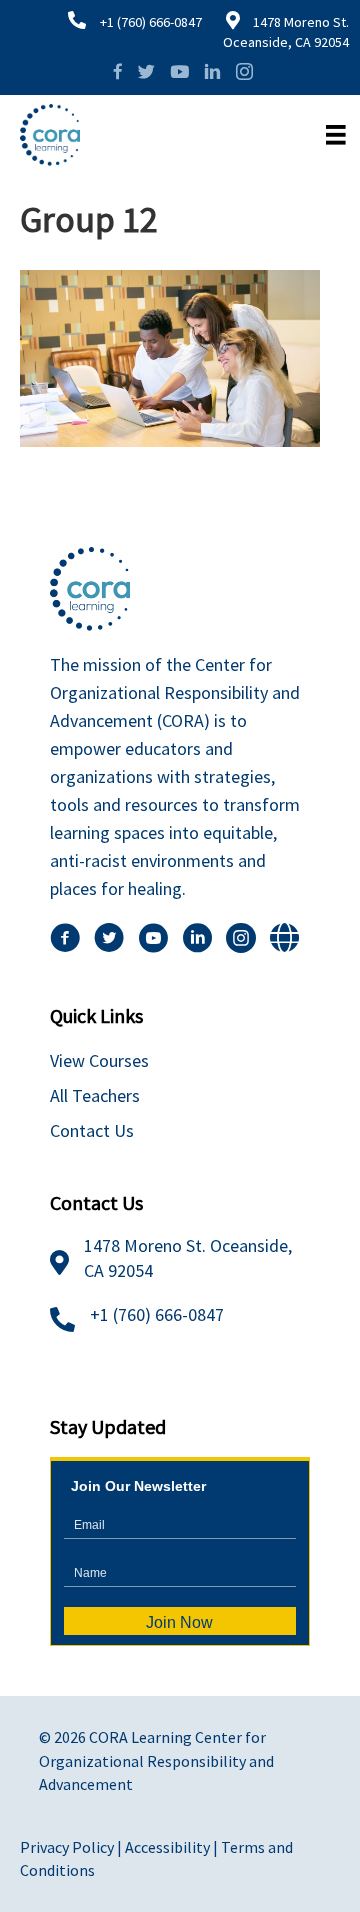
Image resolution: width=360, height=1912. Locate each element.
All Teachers (95, 1095)
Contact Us (92, 1130)
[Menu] (336, 135)
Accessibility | (173, 1847)
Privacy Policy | (72, 1847)
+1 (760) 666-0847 (151, 22)
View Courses (99, 1060)
